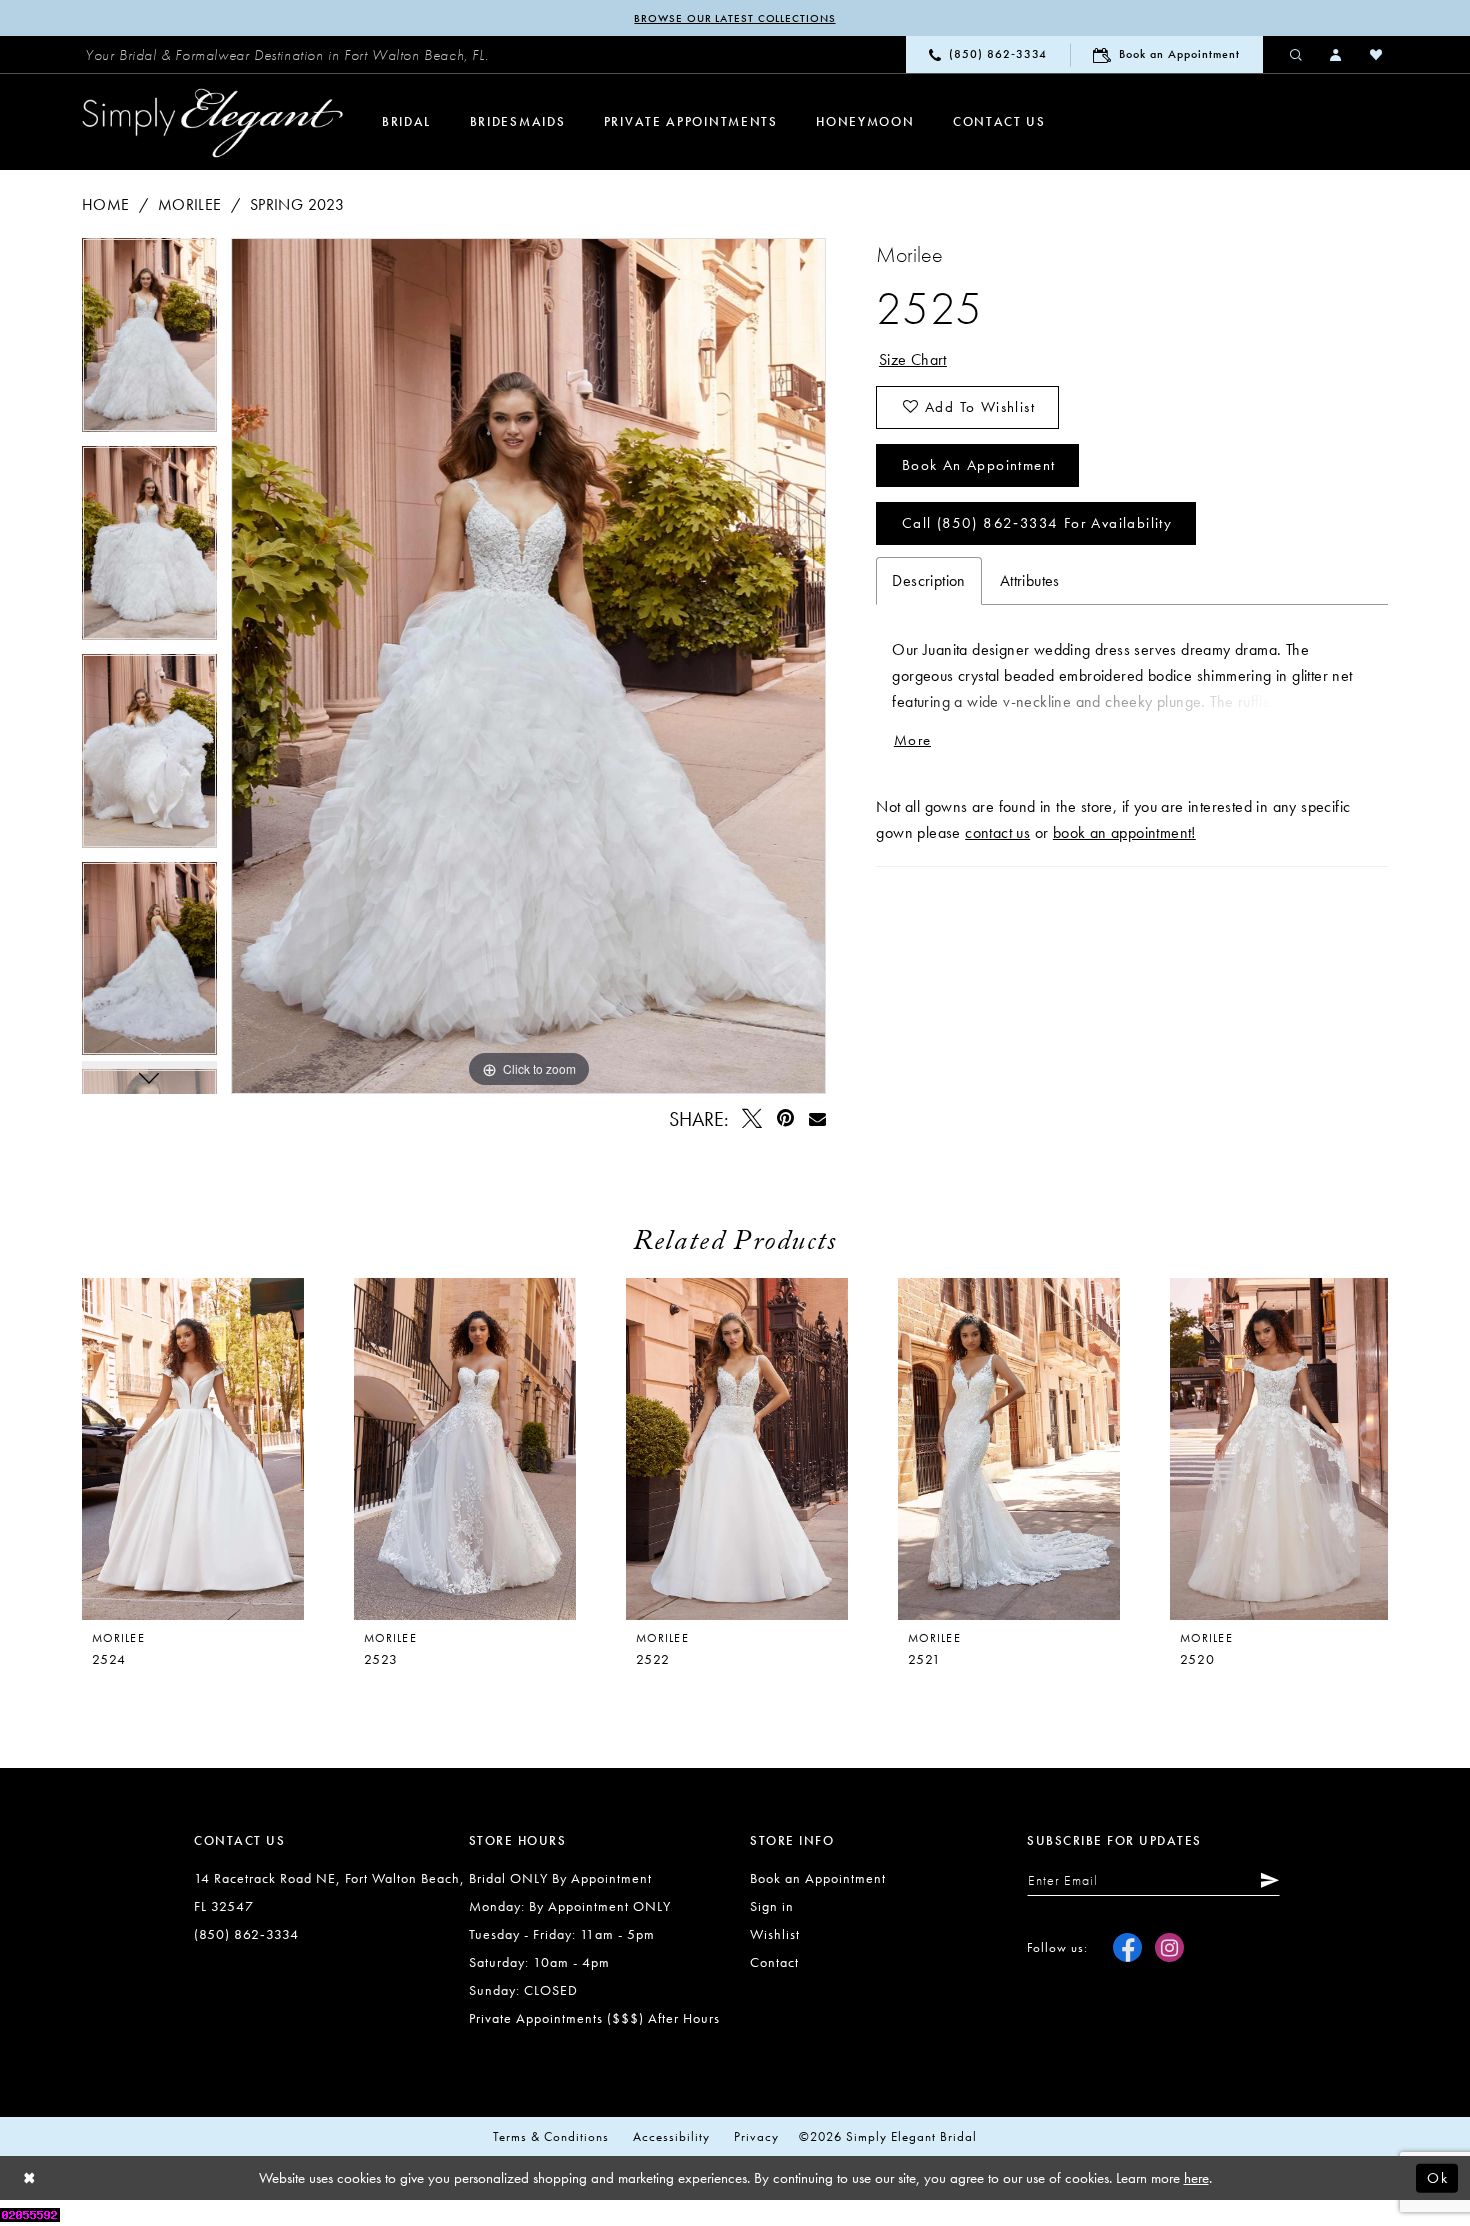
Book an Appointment (979, 465)
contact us (997, 832)
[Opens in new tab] (30, 2212)
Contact (774, 1962)
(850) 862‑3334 (246, 1934)
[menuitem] (287, 55)
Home (106, 204)
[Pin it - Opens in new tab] (785, 1118)
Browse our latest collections (734, 18)
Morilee (190, 204)
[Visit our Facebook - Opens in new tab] (1127, 1947)
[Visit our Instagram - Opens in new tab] (1169, 1947)
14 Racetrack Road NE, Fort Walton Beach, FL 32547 (329, 1892)
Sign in (772, 1906)
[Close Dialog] (30, 2178)
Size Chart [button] (913, 359)
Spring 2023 (297, 204)
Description (928, 580)
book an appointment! (1124, 832)
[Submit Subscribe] (1266, 1880)
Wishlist (775, 1934)
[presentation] (465, 1449)
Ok (1437, 2178)
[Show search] (1297, 54)
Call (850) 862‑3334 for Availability (1037, 523)
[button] (1337, 54)
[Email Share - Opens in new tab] (817, 1118)
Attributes (1030, 580)
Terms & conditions (551, 2136)
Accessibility (671, 2136)
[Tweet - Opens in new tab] (753, 1118)
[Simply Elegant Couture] (213, 123)
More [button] (912, 740)
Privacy (756, 2136)
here (1196, 2178)
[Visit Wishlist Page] (1377, 54)
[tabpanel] (149, 342)
